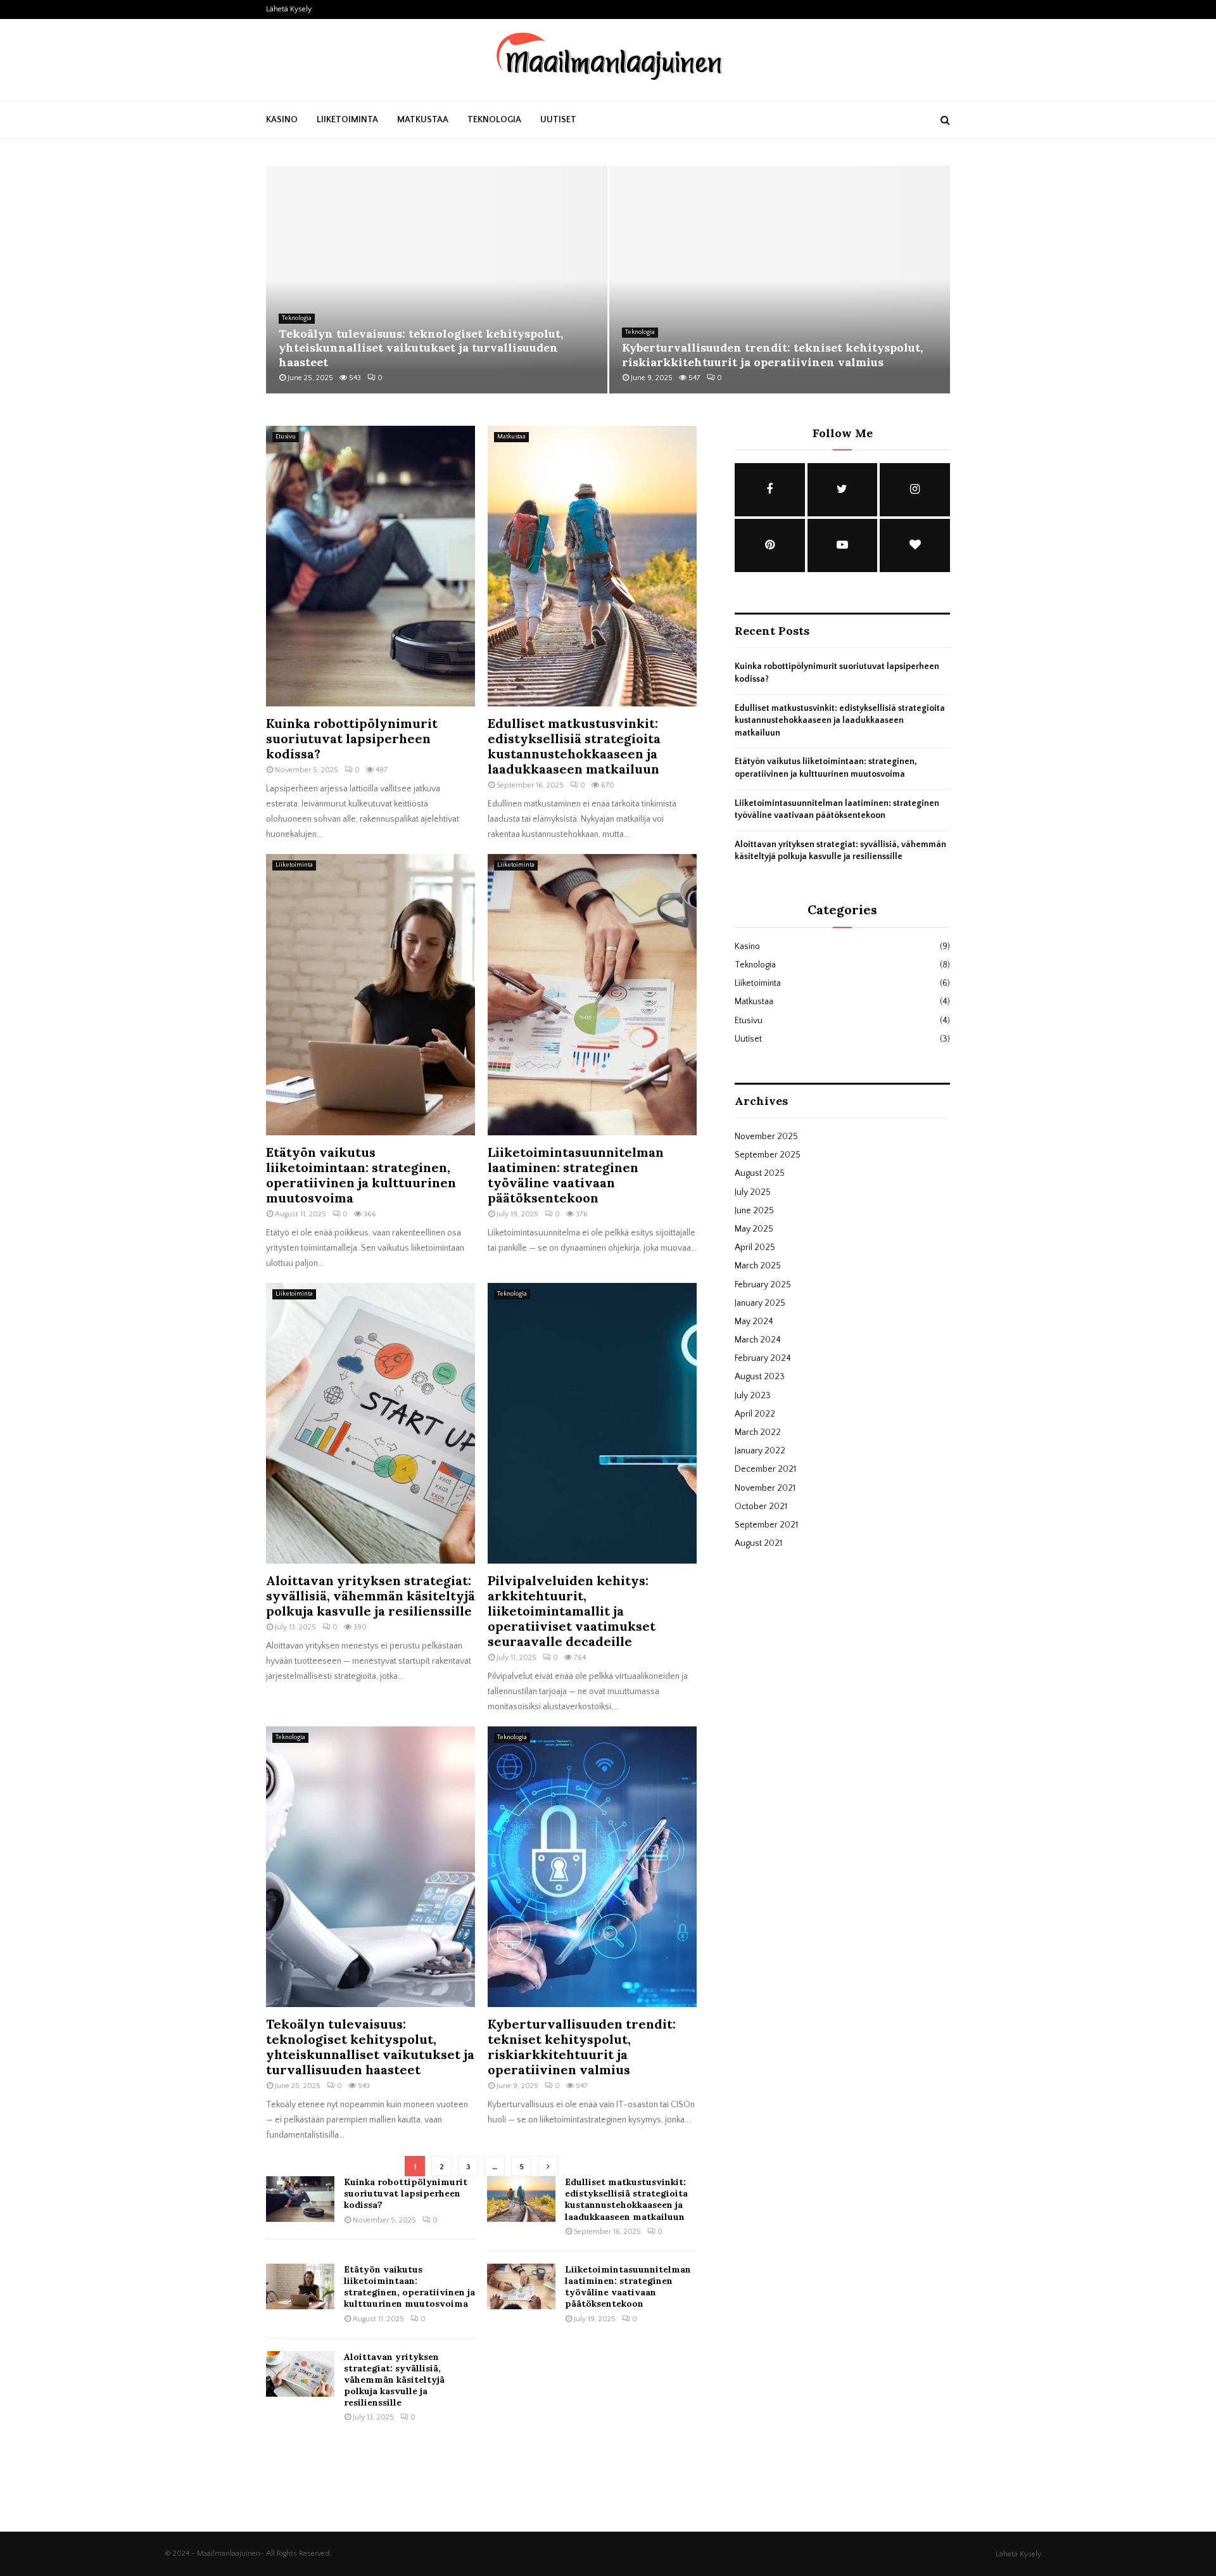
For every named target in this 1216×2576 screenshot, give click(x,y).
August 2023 (760, 1377)
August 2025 (760, 1173)
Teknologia (494, 120)
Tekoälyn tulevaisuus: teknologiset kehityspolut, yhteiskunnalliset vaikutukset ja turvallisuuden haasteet (421, 348)
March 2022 (758, 1432)
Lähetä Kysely (289, 9)
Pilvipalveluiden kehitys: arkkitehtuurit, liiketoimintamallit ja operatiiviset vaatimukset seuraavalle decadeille (572, 1611)
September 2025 (768, 1155)
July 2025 (753, 1192)
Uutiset (558, 120)
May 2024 (754, 1322)
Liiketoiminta (347, 120)
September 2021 (766, 1525)
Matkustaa (423, 120)
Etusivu (286, 437)
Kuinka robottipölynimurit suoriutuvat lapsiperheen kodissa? (352, 738)
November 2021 (765, 1488)
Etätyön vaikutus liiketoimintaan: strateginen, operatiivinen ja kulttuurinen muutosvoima (361, 1175)
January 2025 (760, 1303)
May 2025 (754, 1229)
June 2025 (754, 1211)
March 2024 (758, 1340)
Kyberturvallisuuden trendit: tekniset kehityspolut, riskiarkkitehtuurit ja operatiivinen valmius (772, 355)
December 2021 (765, 1469)
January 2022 (760, 1451)
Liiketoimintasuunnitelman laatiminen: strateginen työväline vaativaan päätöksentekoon (576, 1175)
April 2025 (755, 1247)
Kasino (282, 120)
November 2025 (766, 1137)
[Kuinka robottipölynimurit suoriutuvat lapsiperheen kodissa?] (370, 566)
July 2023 (753, 1396)
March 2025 (758, 1266)
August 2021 (758, 1543)
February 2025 (763, 1285)
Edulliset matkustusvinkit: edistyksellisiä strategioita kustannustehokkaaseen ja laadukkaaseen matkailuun (574, 746)
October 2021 (761, 1507)
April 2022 (755, 1414)
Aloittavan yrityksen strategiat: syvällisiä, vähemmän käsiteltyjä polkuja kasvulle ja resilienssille (370, 1596)
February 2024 (763, 1358)
